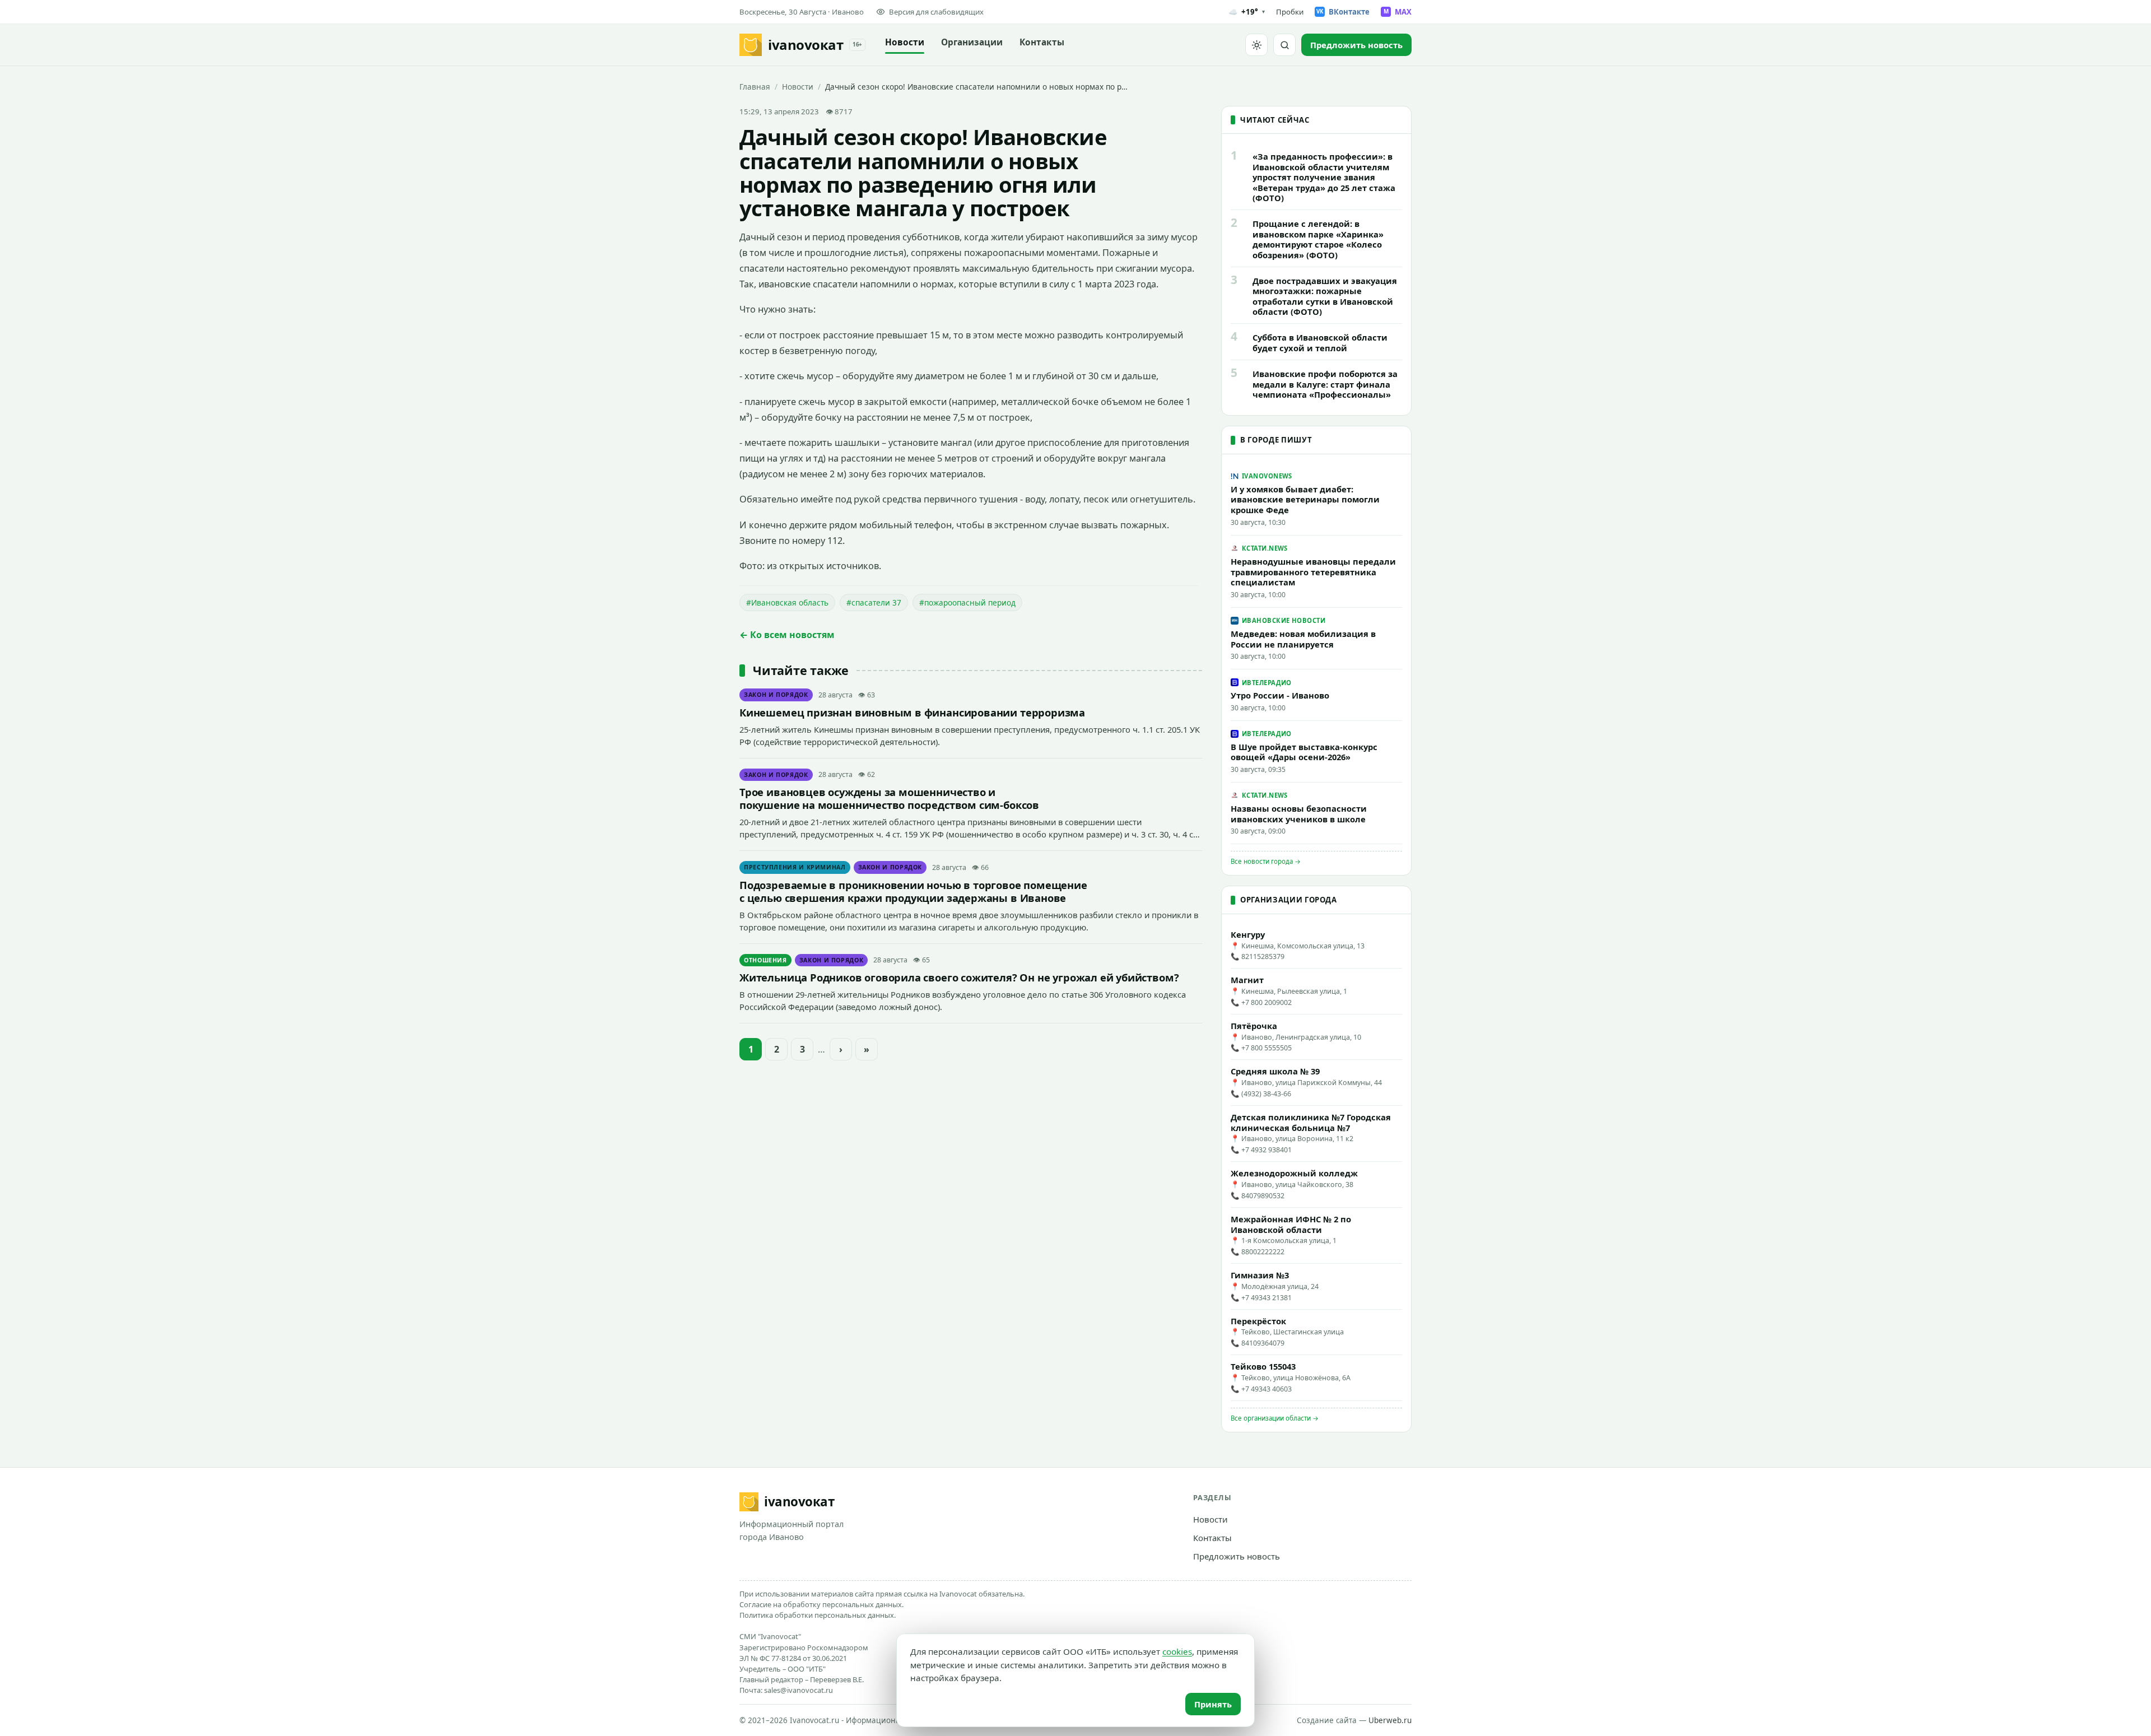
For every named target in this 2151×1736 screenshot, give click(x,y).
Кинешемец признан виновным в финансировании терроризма (912, 712)
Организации (972, 42)
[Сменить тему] (1256, 45)
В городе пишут (1276, 440)
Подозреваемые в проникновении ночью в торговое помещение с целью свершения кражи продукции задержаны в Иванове (913, 891)
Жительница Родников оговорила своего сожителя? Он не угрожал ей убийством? (959, 977)
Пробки (1290, 12)
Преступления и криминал (795, 867)
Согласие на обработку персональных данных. (821, 1604)
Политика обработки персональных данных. (818, 1615)
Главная (755, 87)
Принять (1213, 1704)
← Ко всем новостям (787, 635)
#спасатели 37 (874, 602)
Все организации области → (1275, 1418)
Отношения (765, 960)
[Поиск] (1284, 45)
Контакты (1042, 42)
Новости (905, 42)
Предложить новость (1237, 1556)
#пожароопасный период (967, 602)
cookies (1177, 1651)
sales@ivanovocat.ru (799, 1690)
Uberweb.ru (1390, 1720)
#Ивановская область (787, 602)
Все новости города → (1266, 861)
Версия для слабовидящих (936, 12)
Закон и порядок (776, 695)
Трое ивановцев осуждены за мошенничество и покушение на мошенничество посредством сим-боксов (889, 798)
